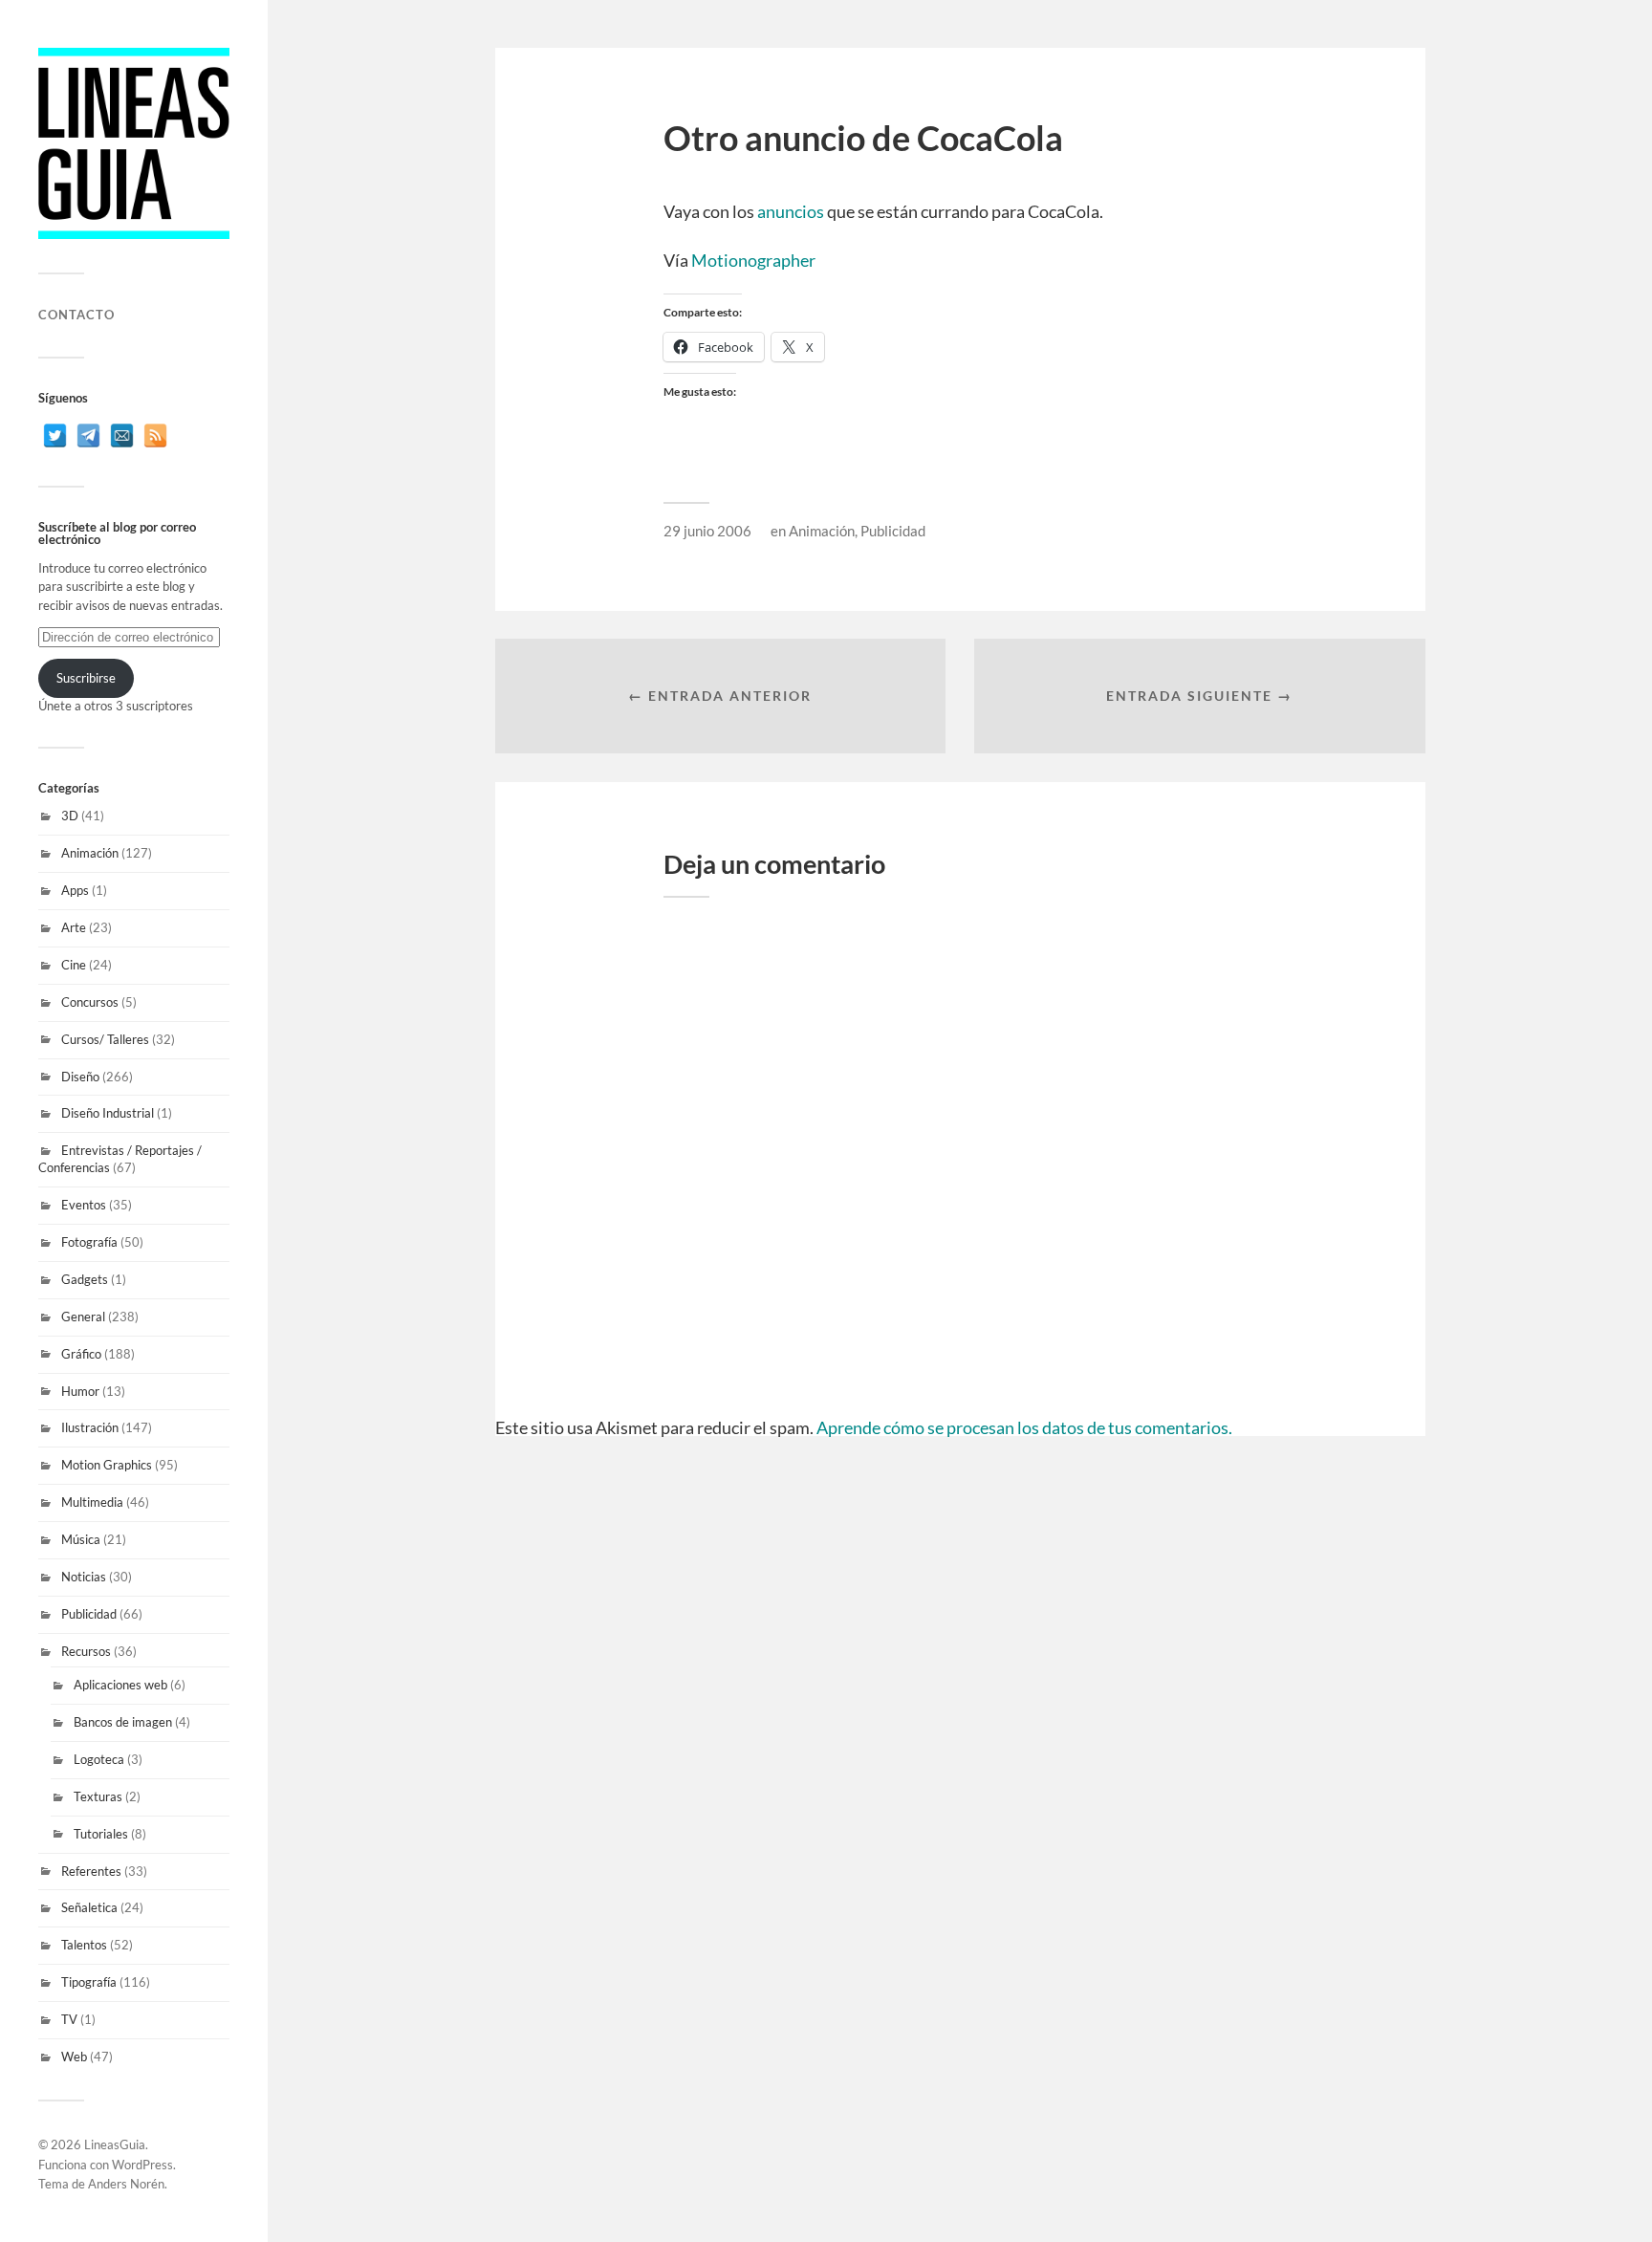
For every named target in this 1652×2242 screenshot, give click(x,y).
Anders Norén (126, 2184)
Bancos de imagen (123, 1722)
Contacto (76, 315)
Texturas (98, 1796)
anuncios (791, 211)
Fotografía (89, 1242)
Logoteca (99, 1759)
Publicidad (89, 1614)
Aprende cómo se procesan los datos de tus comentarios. (1024, 1427)
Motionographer (753, 260)
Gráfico (81, 1354)
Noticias (84, 1577)
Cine (74, 965)
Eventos (84, 1205)
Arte (74, 927)
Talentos (84, 1945)
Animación (90, 853)
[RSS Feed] (155, 435)
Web (74, 2057)
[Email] (122, 435)
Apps (75, 890)
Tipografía (89, 1982)
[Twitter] (55, 435)
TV (69, 2019)
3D (70, 816)
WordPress (142, 2165)
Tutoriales (101, 1834)
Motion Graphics (107, 1465)
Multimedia (92, 1502)
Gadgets (85, 1279)
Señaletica (89, 1907)
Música (81, 1539)
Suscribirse (86, 678)
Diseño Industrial (108, 1113)
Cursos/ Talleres (105, 1039)
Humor (80, 1391)
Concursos (90, 1002)
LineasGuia (115, 2144)
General (83, 1317)
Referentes (91, 1871)
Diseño (80, 1077)
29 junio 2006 (707, 531)
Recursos (86, 1651)
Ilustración (90, 1427)
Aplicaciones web (120, 1685)
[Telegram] (88, 435)
